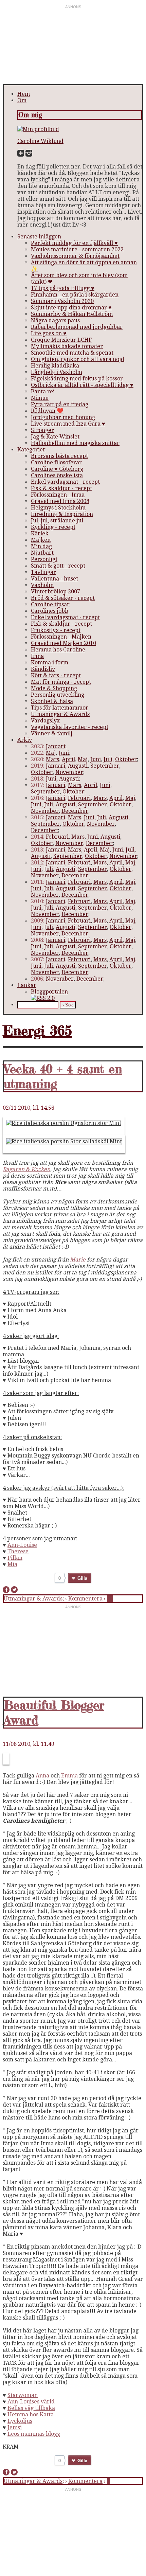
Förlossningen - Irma (58, 495)
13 (110, 1599)
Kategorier (31, 450)
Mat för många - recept (61, 682)
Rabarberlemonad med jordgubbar (77, 327)
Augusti (78, 766)
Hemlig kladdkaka (55, 366)
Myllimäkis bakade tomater (67, 346)
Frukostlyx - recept (56, 630)
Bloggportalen (49, 992)
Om (22, 100)
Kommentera (85, 1599)
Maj (51, 753)
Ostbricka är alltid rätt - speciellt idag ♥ (82, 385)
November (69, 772)
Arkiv (25, 740)
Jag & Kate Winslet (55, 437)
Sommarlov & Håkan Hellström (72, 314)
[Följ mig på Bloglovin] (21, 155)
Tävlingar (43, 572)
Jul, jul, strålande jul (57, 521)
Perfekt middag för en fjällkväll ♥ (74, 243)
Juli (108, 759)
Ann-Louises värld (31, 2402)
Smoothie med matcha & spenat (72, 353)
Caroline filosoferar (56, 462)
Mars (52, 759)
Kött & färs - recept (56, 675)
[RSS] (43, 998)
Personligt (44, 559)
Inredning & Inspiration (62, 514)
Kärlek (40, 533)
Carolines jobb (50, 611)
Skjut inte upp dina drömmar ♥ (71, 308)
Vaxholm (42, 585)
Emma (69, 1776)
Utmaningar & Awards (60, 714)
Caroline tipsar (50, 604)
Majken (41, 540)
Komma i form (50, 663)
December (75, 811)
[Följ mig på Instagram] (29, 155)
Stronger (42, 430)
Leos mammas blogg (34, 2434)
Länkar (27, 985)
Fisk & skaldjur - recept (61, 488)
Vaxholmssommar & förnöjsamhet (75, 256)
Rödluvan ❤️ (47, 411)
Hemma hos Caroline (58, 650)
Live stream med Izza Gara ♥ (68, 424)
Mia (12, 1564)
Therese (18, 1551)
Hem (24, 94)
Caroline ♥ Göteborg (57, 469)
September (105, 766)
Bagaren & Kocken (26, 1169)
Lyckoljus (20, 2421)
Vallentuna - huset (54, 579)
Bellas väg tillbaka (31, 2408)
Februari (79, 798)
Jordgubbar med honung (63, 417)
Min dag (41, 546)
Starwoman (23, 2395)
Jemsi (15, 2427)
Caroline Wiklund (40, 141)
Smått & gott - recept (58, 566)
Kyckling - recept (53, 527)
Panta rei (43, 391)
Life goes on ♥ (49, 333)
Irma (37, 656)
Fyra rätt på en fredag (60, 404)
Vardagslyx (45, 721)
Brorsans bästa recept (59, 456)
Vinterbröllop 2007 (56, 592)
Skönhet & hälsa (52, 701)
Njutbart (42, 553)
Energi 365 (37, 1031)
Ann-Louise (22, 1545)
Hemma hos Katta (31, 2414)
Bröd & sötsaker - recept (63, 598)
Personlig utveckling (58, 695)
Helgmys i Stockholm (58, 508)
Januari (56, 746)
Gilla (83, 1578)
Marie (78, 1260)
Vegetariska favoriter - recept (70, 727)
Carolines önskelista (57, 475)
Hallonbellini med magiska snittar (75, 443)
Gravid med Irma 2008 (60, 501)
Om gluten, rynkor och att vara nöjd (78, 359)
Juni (64, 753)
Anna (42, 1776)
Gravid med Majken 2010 (63, 643)
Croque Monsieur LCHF (61, 340)
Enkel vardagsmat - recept (65, 482)
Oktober (126, 759)
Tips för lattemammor (60, 708)
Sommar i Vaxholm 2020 (62, 301)
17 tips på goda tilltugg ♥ (63, 288)
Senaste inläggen (39, 237)
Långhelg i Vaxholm (57, 372)
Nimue (40, 398)
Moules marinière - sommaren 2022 (77, 249)
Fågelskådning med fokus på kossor (77, 379)
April (68, 759)
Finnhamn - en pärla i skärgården (75, 295)
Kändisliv (43, 669)
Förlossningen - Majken (61, 637)
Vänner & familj (52, 734)
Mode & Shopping (54, 688)
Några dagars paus (55, 320)
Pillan (15, 1558)
